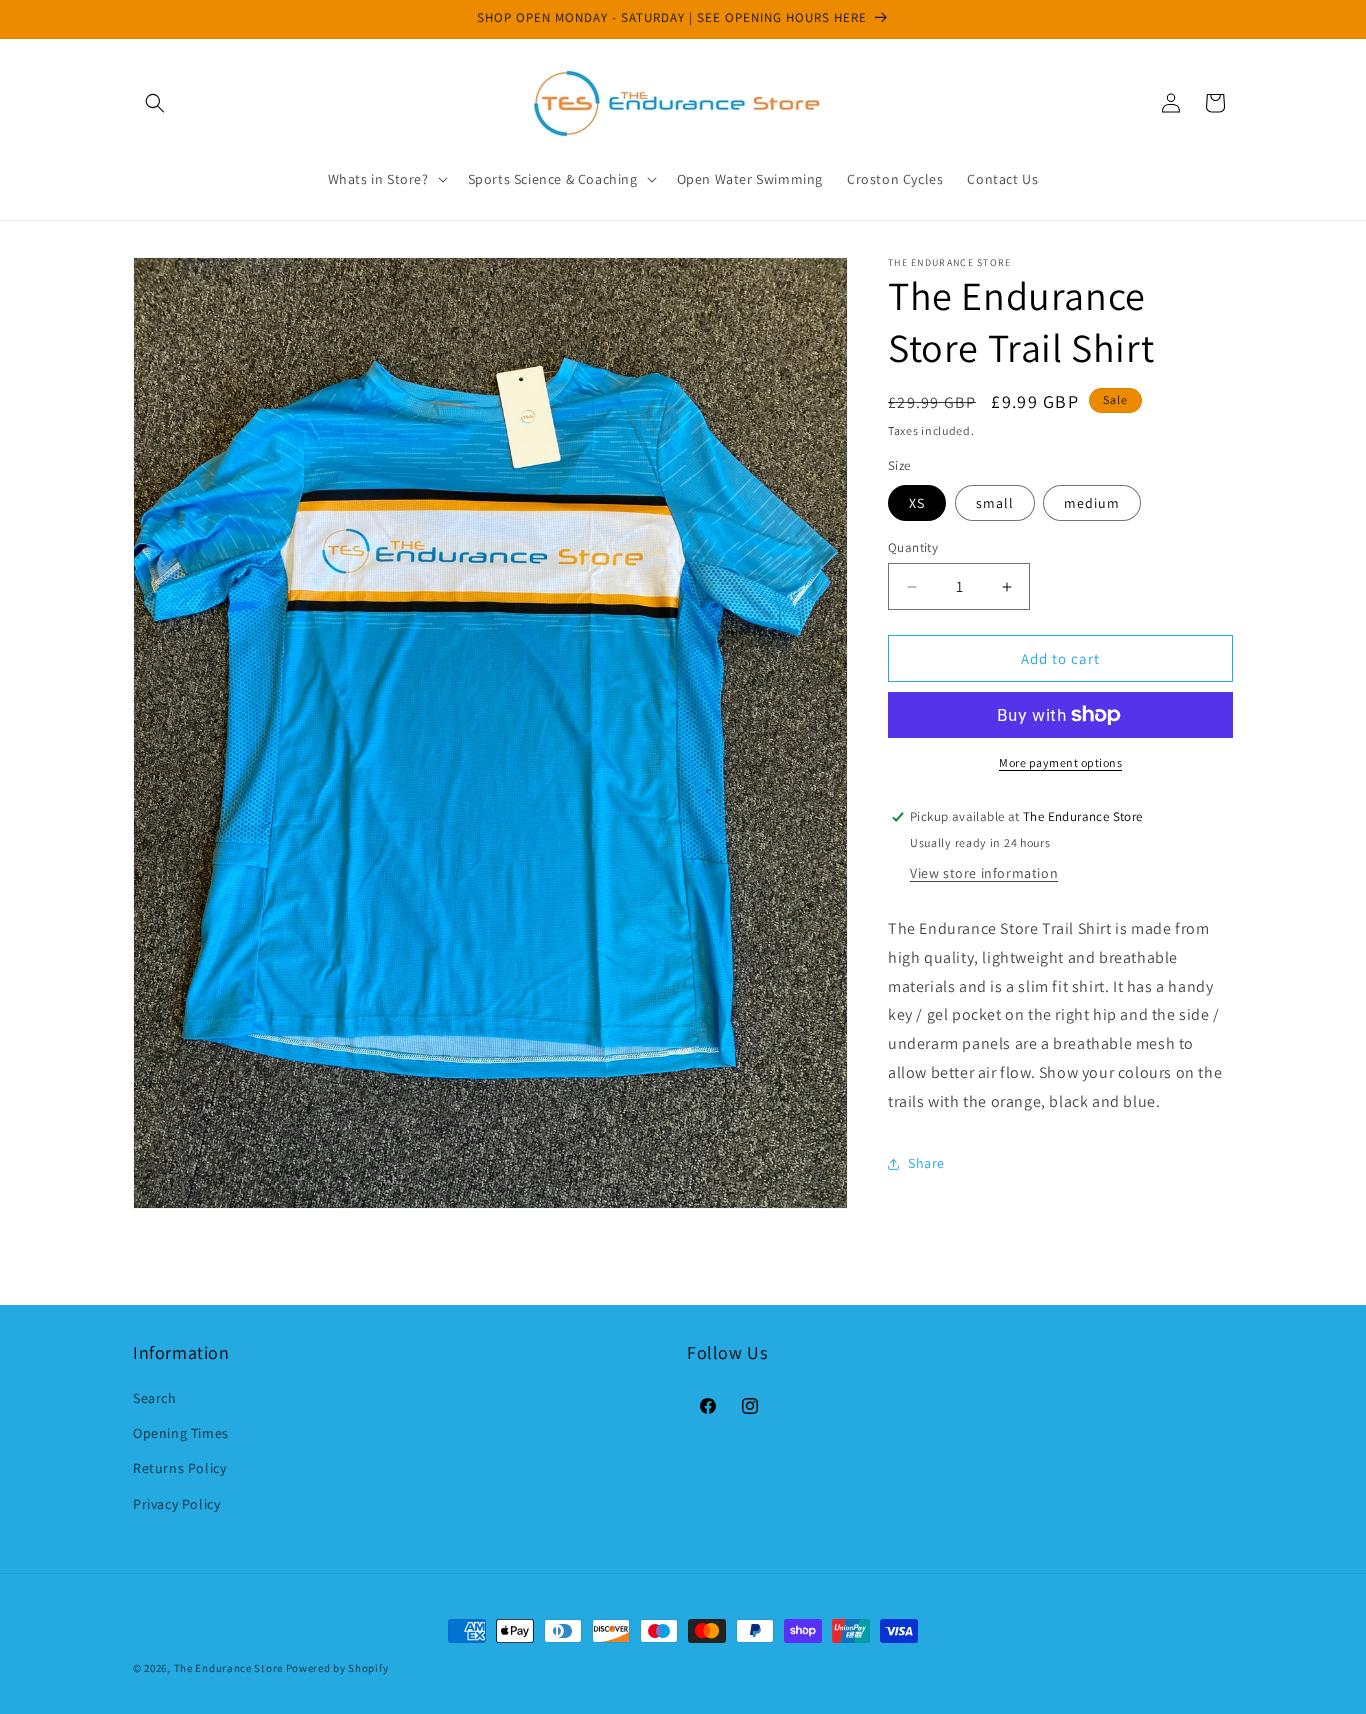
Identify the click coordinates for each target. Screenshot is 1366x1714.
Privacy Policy (176, 1504)
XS (917, 503)
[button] (155, 103)
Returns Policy (179, 1469)
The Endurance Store (228, 1668)
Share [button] (926, 1163)
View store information (984, 873)
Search (155, 1399)
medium (1092, 503)
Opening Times (181, 1434)
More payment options (1060, 762)
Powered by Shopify (337, 1668)
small (995, 503)
